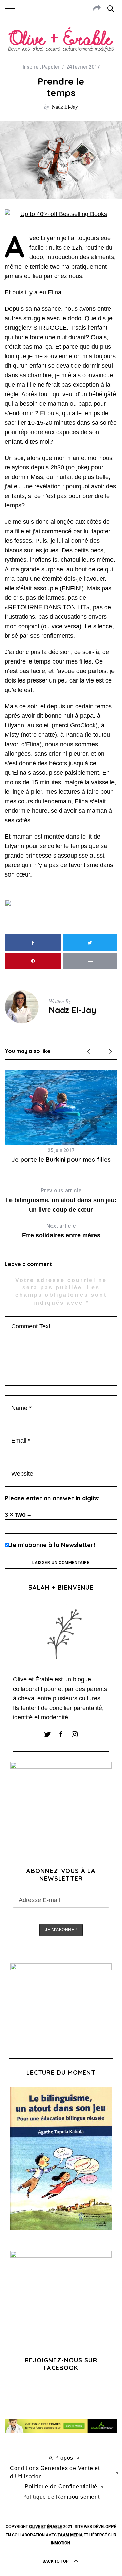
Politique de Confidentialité (61, 2487)
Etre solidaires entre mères (61, 1231)
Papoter (51, 67)
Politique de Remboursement (61, 2497)
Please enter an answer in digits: (52, 1498)
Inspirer (31, 67)
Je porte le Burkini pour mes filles (61, 1160)
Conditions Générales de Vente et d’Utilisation (55, 2472)
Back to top (56, 2561)
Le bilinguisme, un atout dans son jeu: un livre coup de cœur (61, 1200)
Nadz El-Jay (65, 106)
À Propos (61, 2458)
